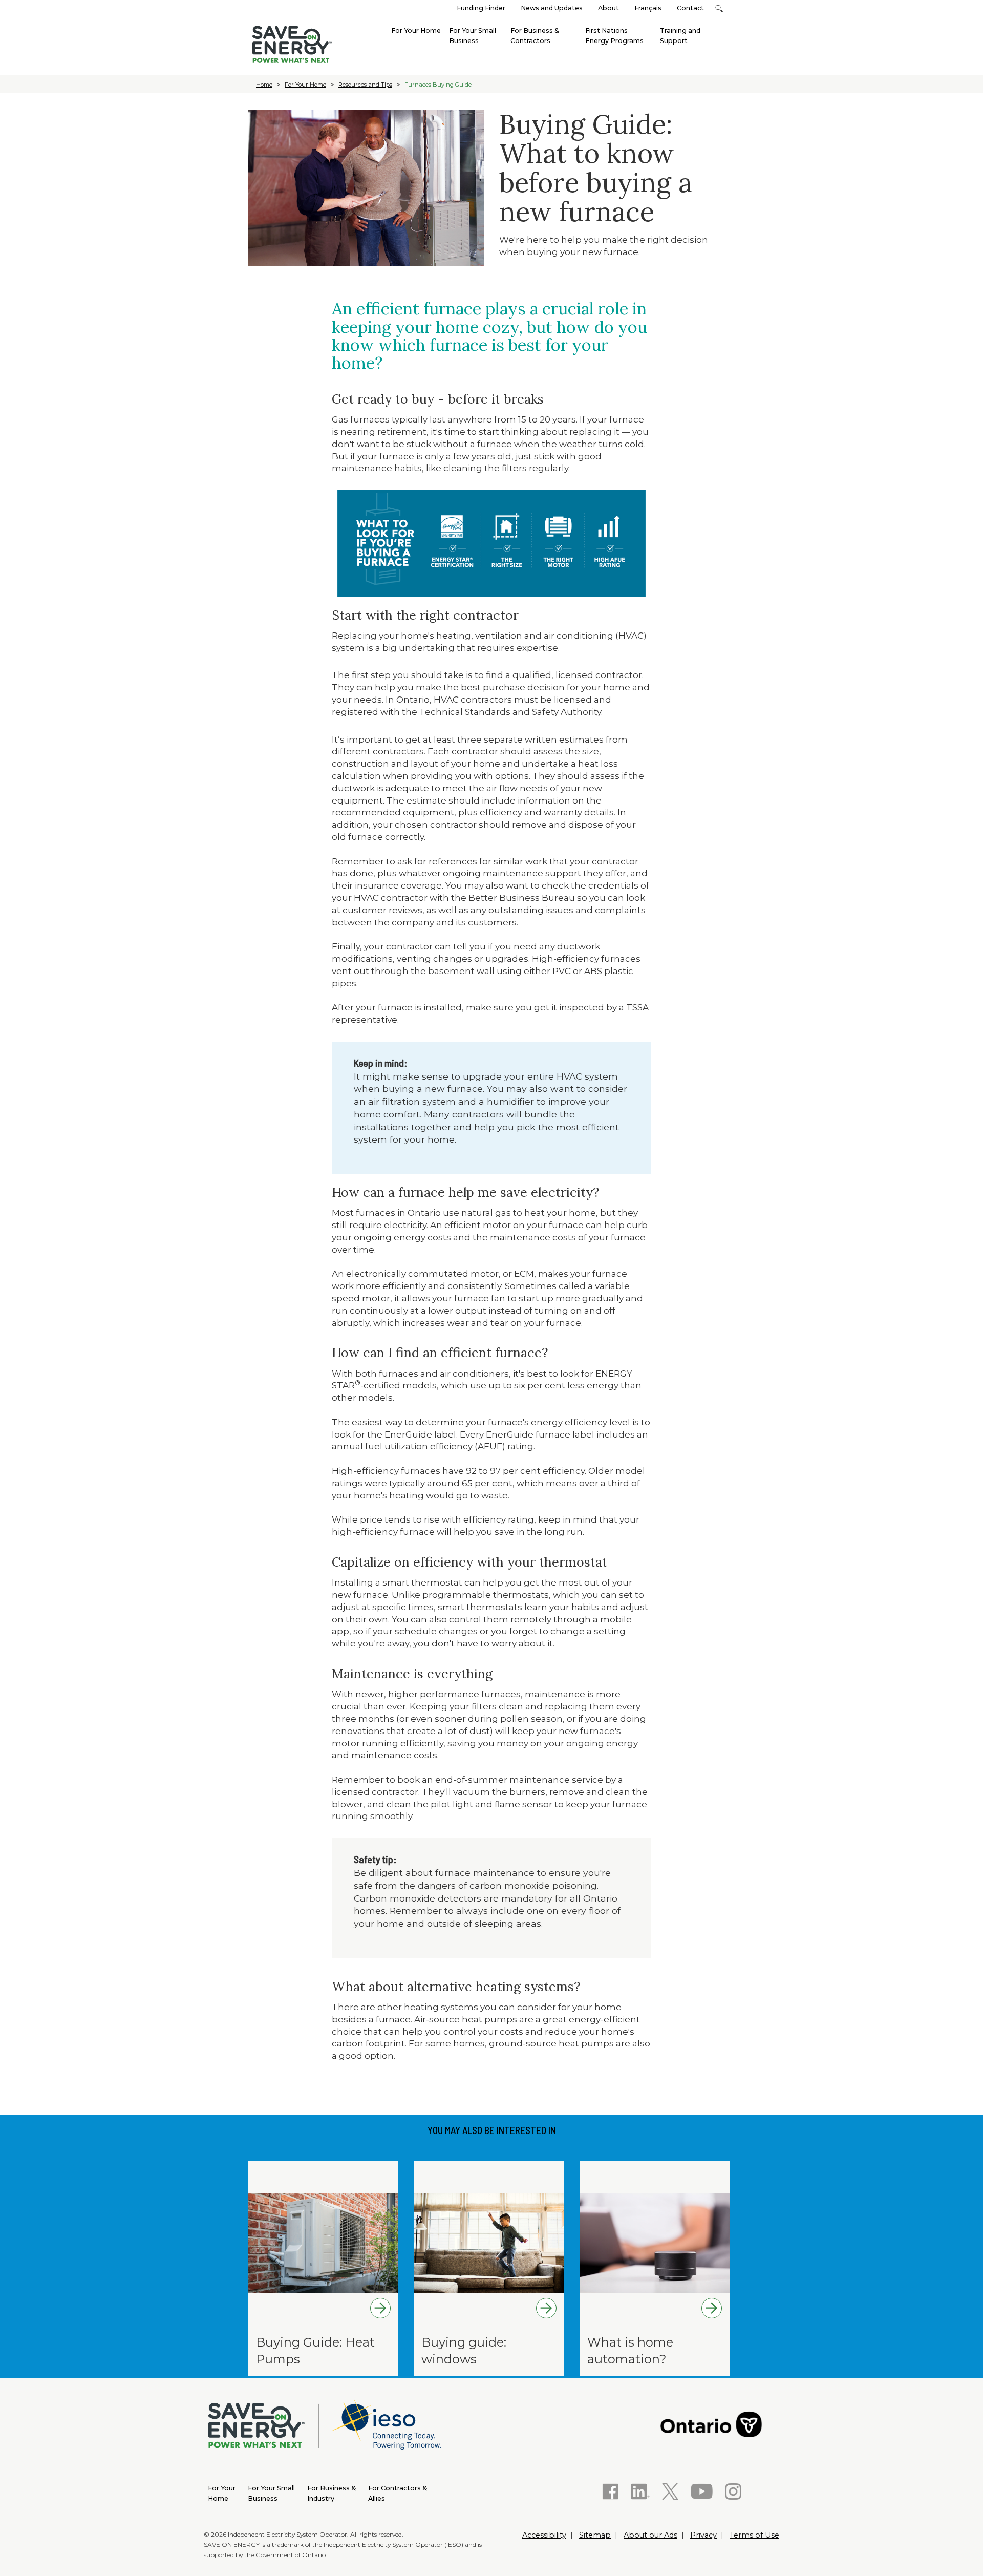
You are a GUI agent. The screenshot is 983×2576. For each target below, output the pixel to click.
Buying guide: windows (464, 2351)
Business (271, 2493)
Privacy (703, 2535)
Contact (690, 8)
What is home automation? (630, 2351)
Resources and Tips (365, 85)
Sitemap (595, 2535)
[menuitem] (416, 30)
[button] (719, 8)
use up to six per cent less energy (544, 1385)
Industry (332, 2493)
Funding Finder (481, 8)
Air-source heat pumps (466, 2019)
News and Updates (552, 8)
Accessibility (544, 2535)
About (608, 8)
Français (648, 8)
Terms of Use (754, 2535)
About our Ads (650, 2535)
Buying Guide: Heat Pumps (315, 2351)
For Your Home (305, 85)
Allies (398, 2493)
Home (264, 85)
